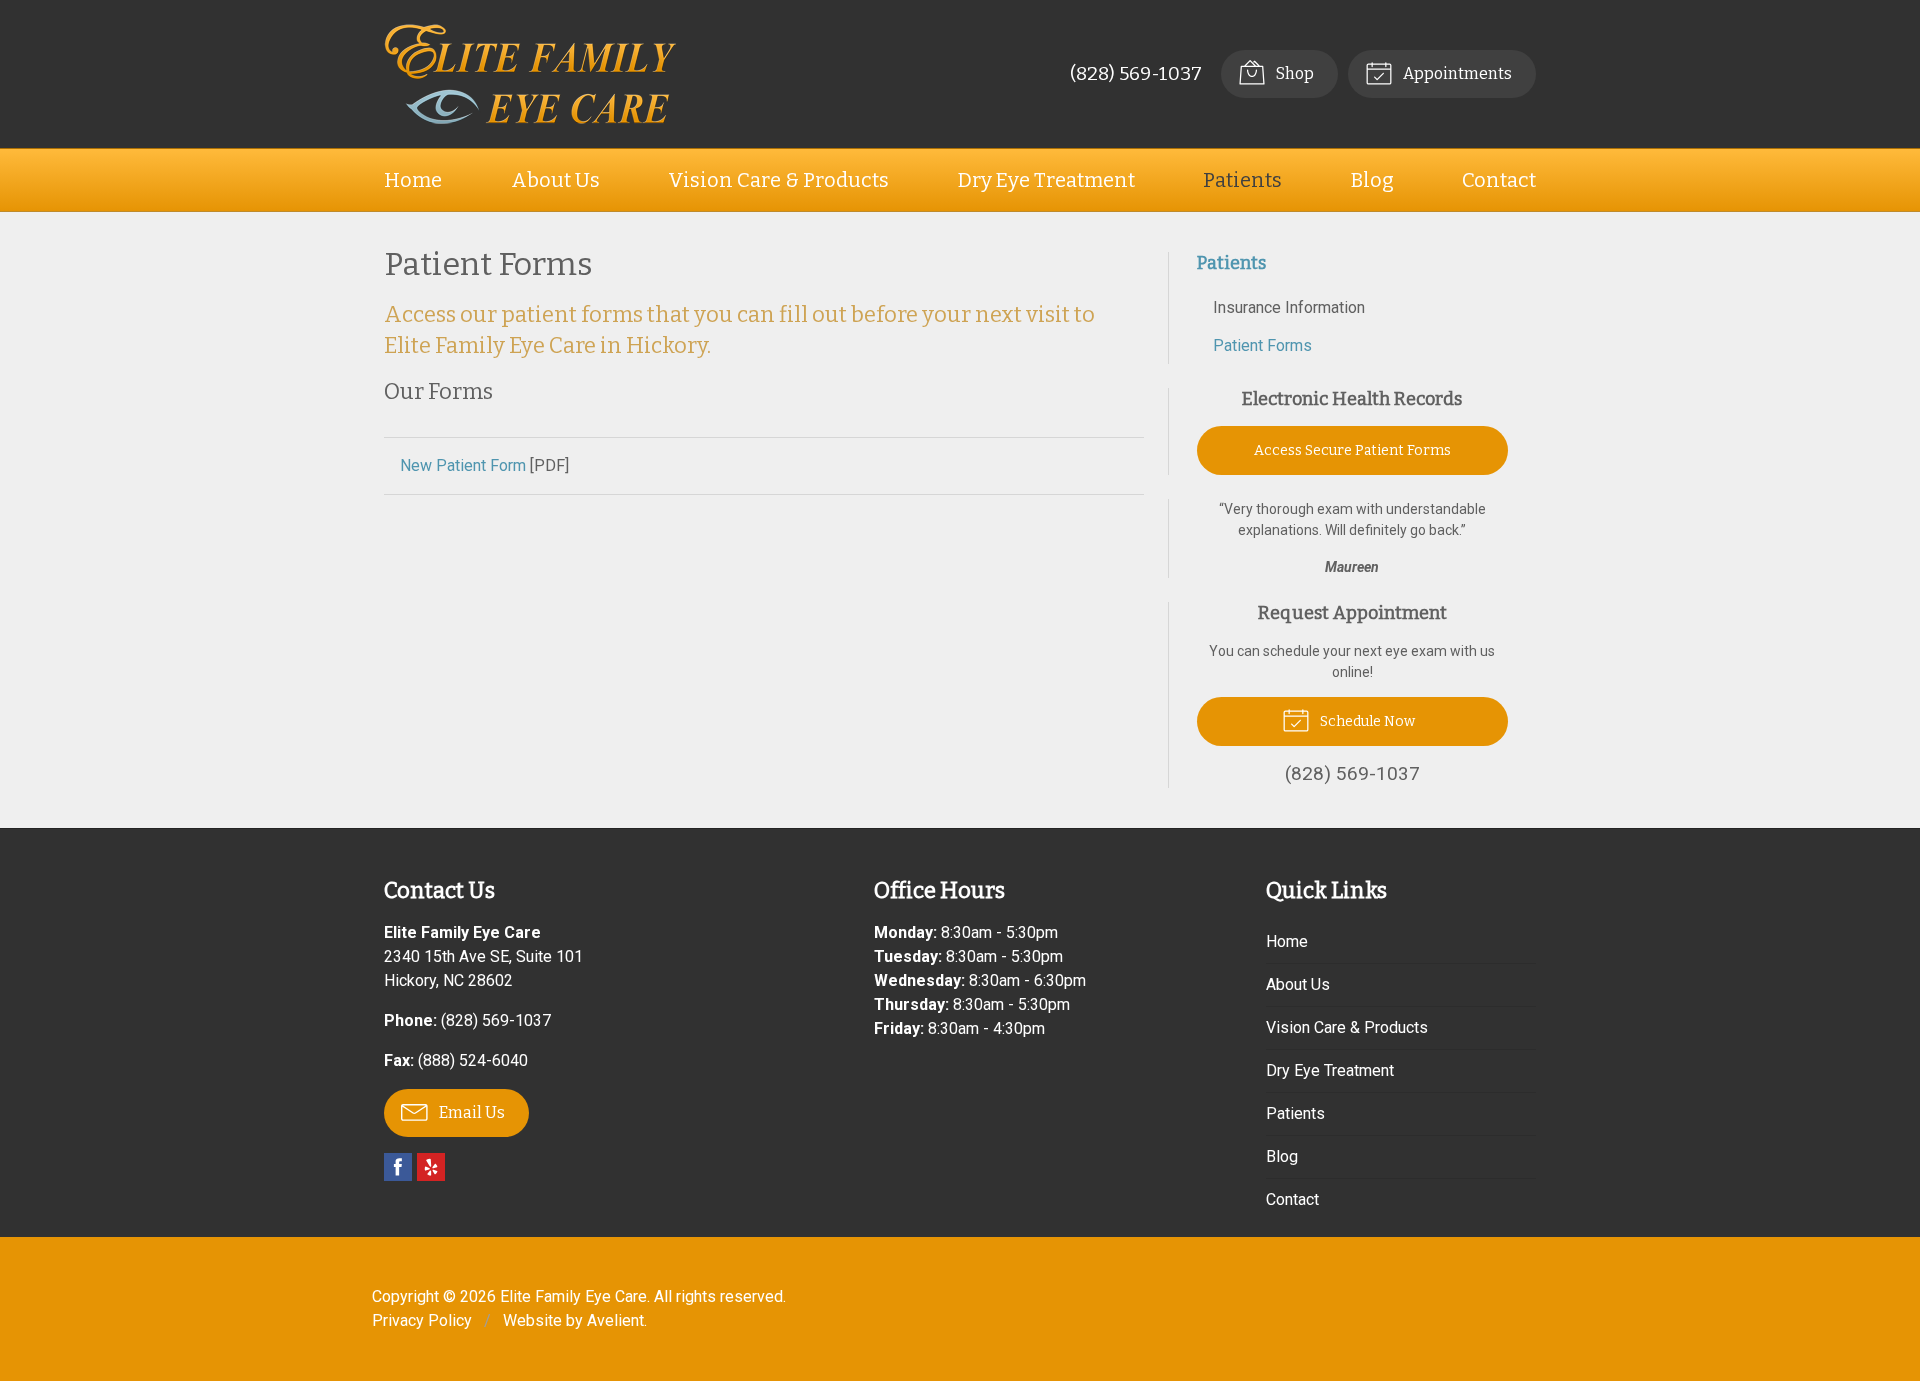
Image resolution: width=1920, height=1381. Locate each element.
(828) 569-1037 (1136, 73)
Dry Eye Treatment (1046, 180)
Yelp (431, 1167)
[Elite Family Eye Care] (530, 74)
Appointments (1456, 73)
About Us (555, 180)
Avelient (615, 1320)
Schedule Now (1366, 721)
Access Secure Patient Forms (1352, 450)
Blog (1372, 180)
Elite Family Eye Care (573, 1296)
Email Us (470, 1112)
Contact (1499, 180)
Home (413, 180)
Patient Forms (1262, 345)
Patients (1242, 180)
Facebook (398, 1167)
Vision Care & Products (778, 180)
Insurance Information (1289, 307)
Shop (1293, 73)
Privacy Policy (422, 1320)
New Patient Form (463, 465)
